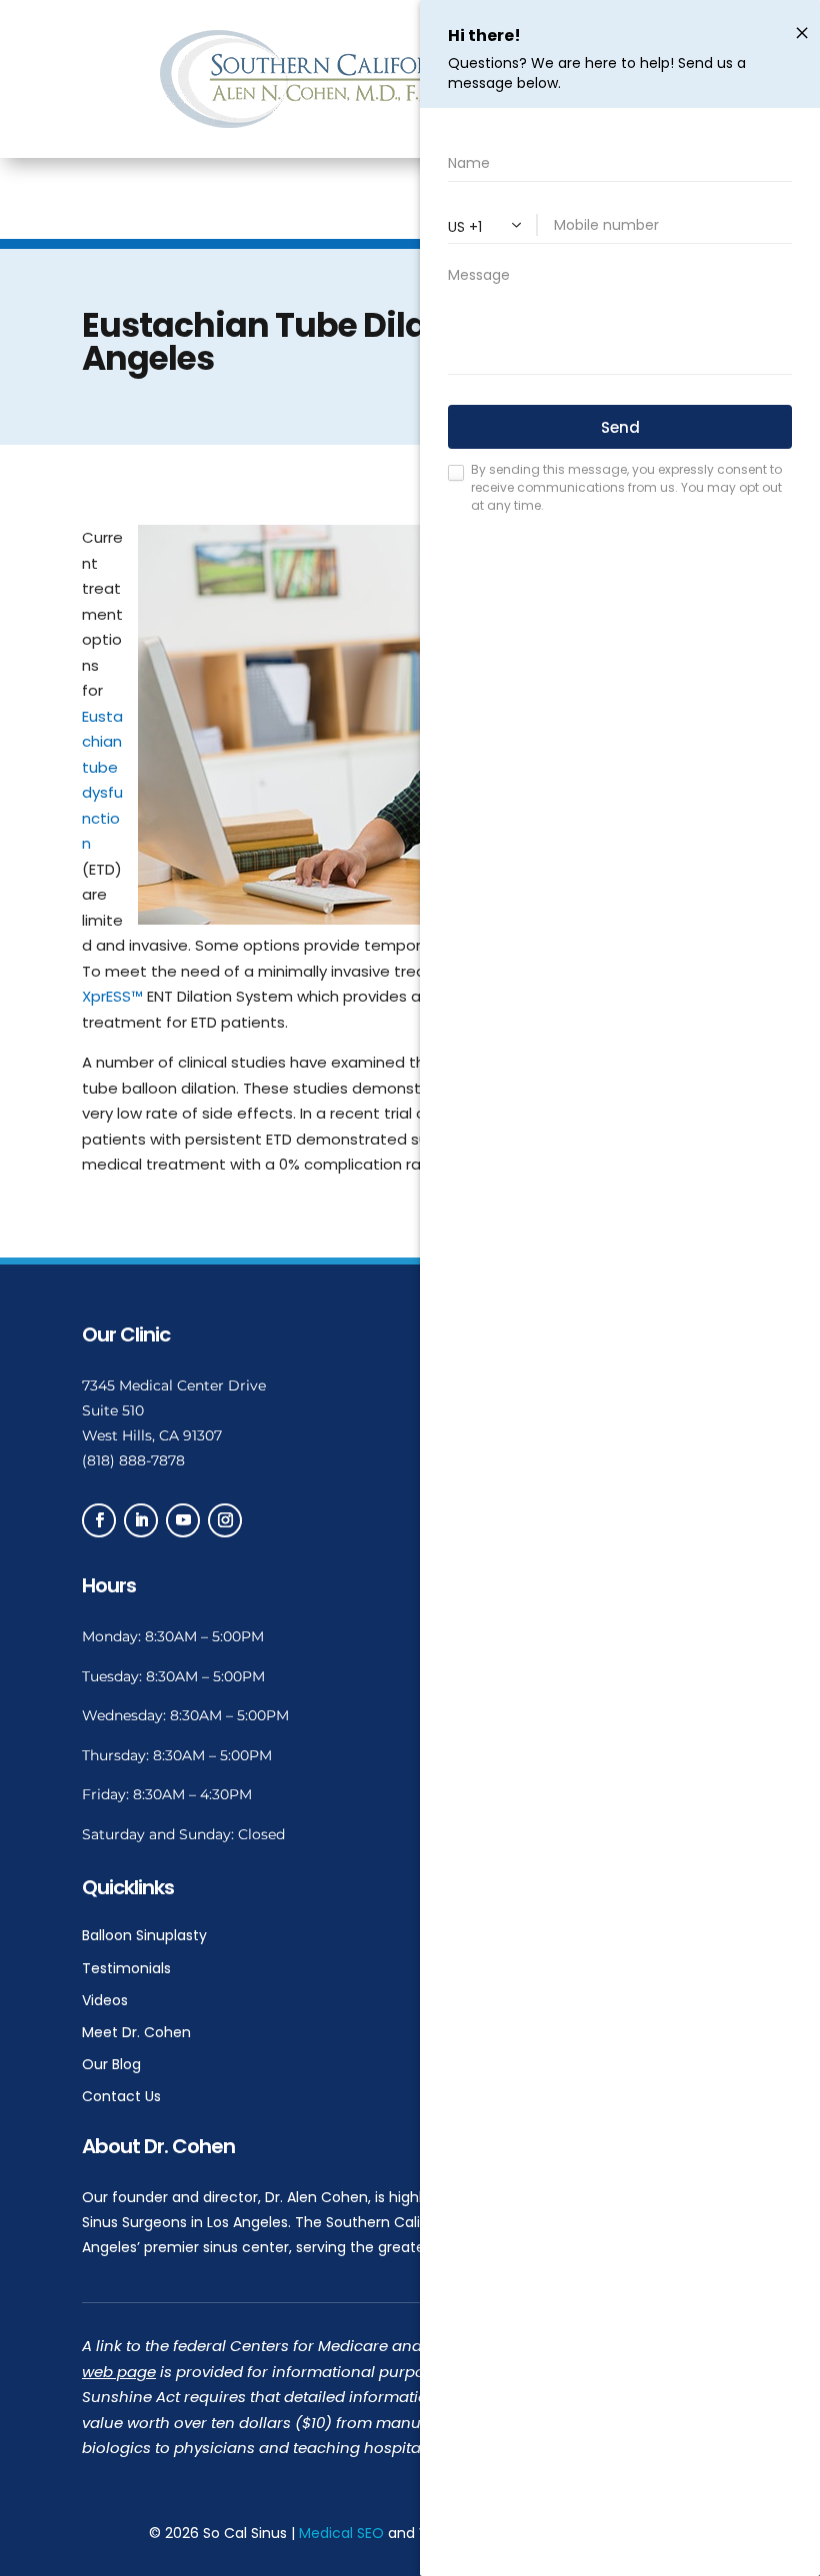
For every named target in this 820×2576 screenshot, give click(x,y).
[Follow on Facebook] (99, 1520)
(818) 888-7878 (133, 1460)
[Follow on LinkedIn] (141, 1520)
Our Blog (111, 2064)
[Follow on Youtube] (183, 1520)
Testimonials (126, 1968)
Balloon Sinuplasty (144, 1935)
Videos (105, 2000)
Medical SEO (341, 2533)
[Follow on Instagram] (225, 1520)
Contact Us (121, 2096)
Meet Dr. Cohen (136, 2032)
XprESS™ (112, 996)
